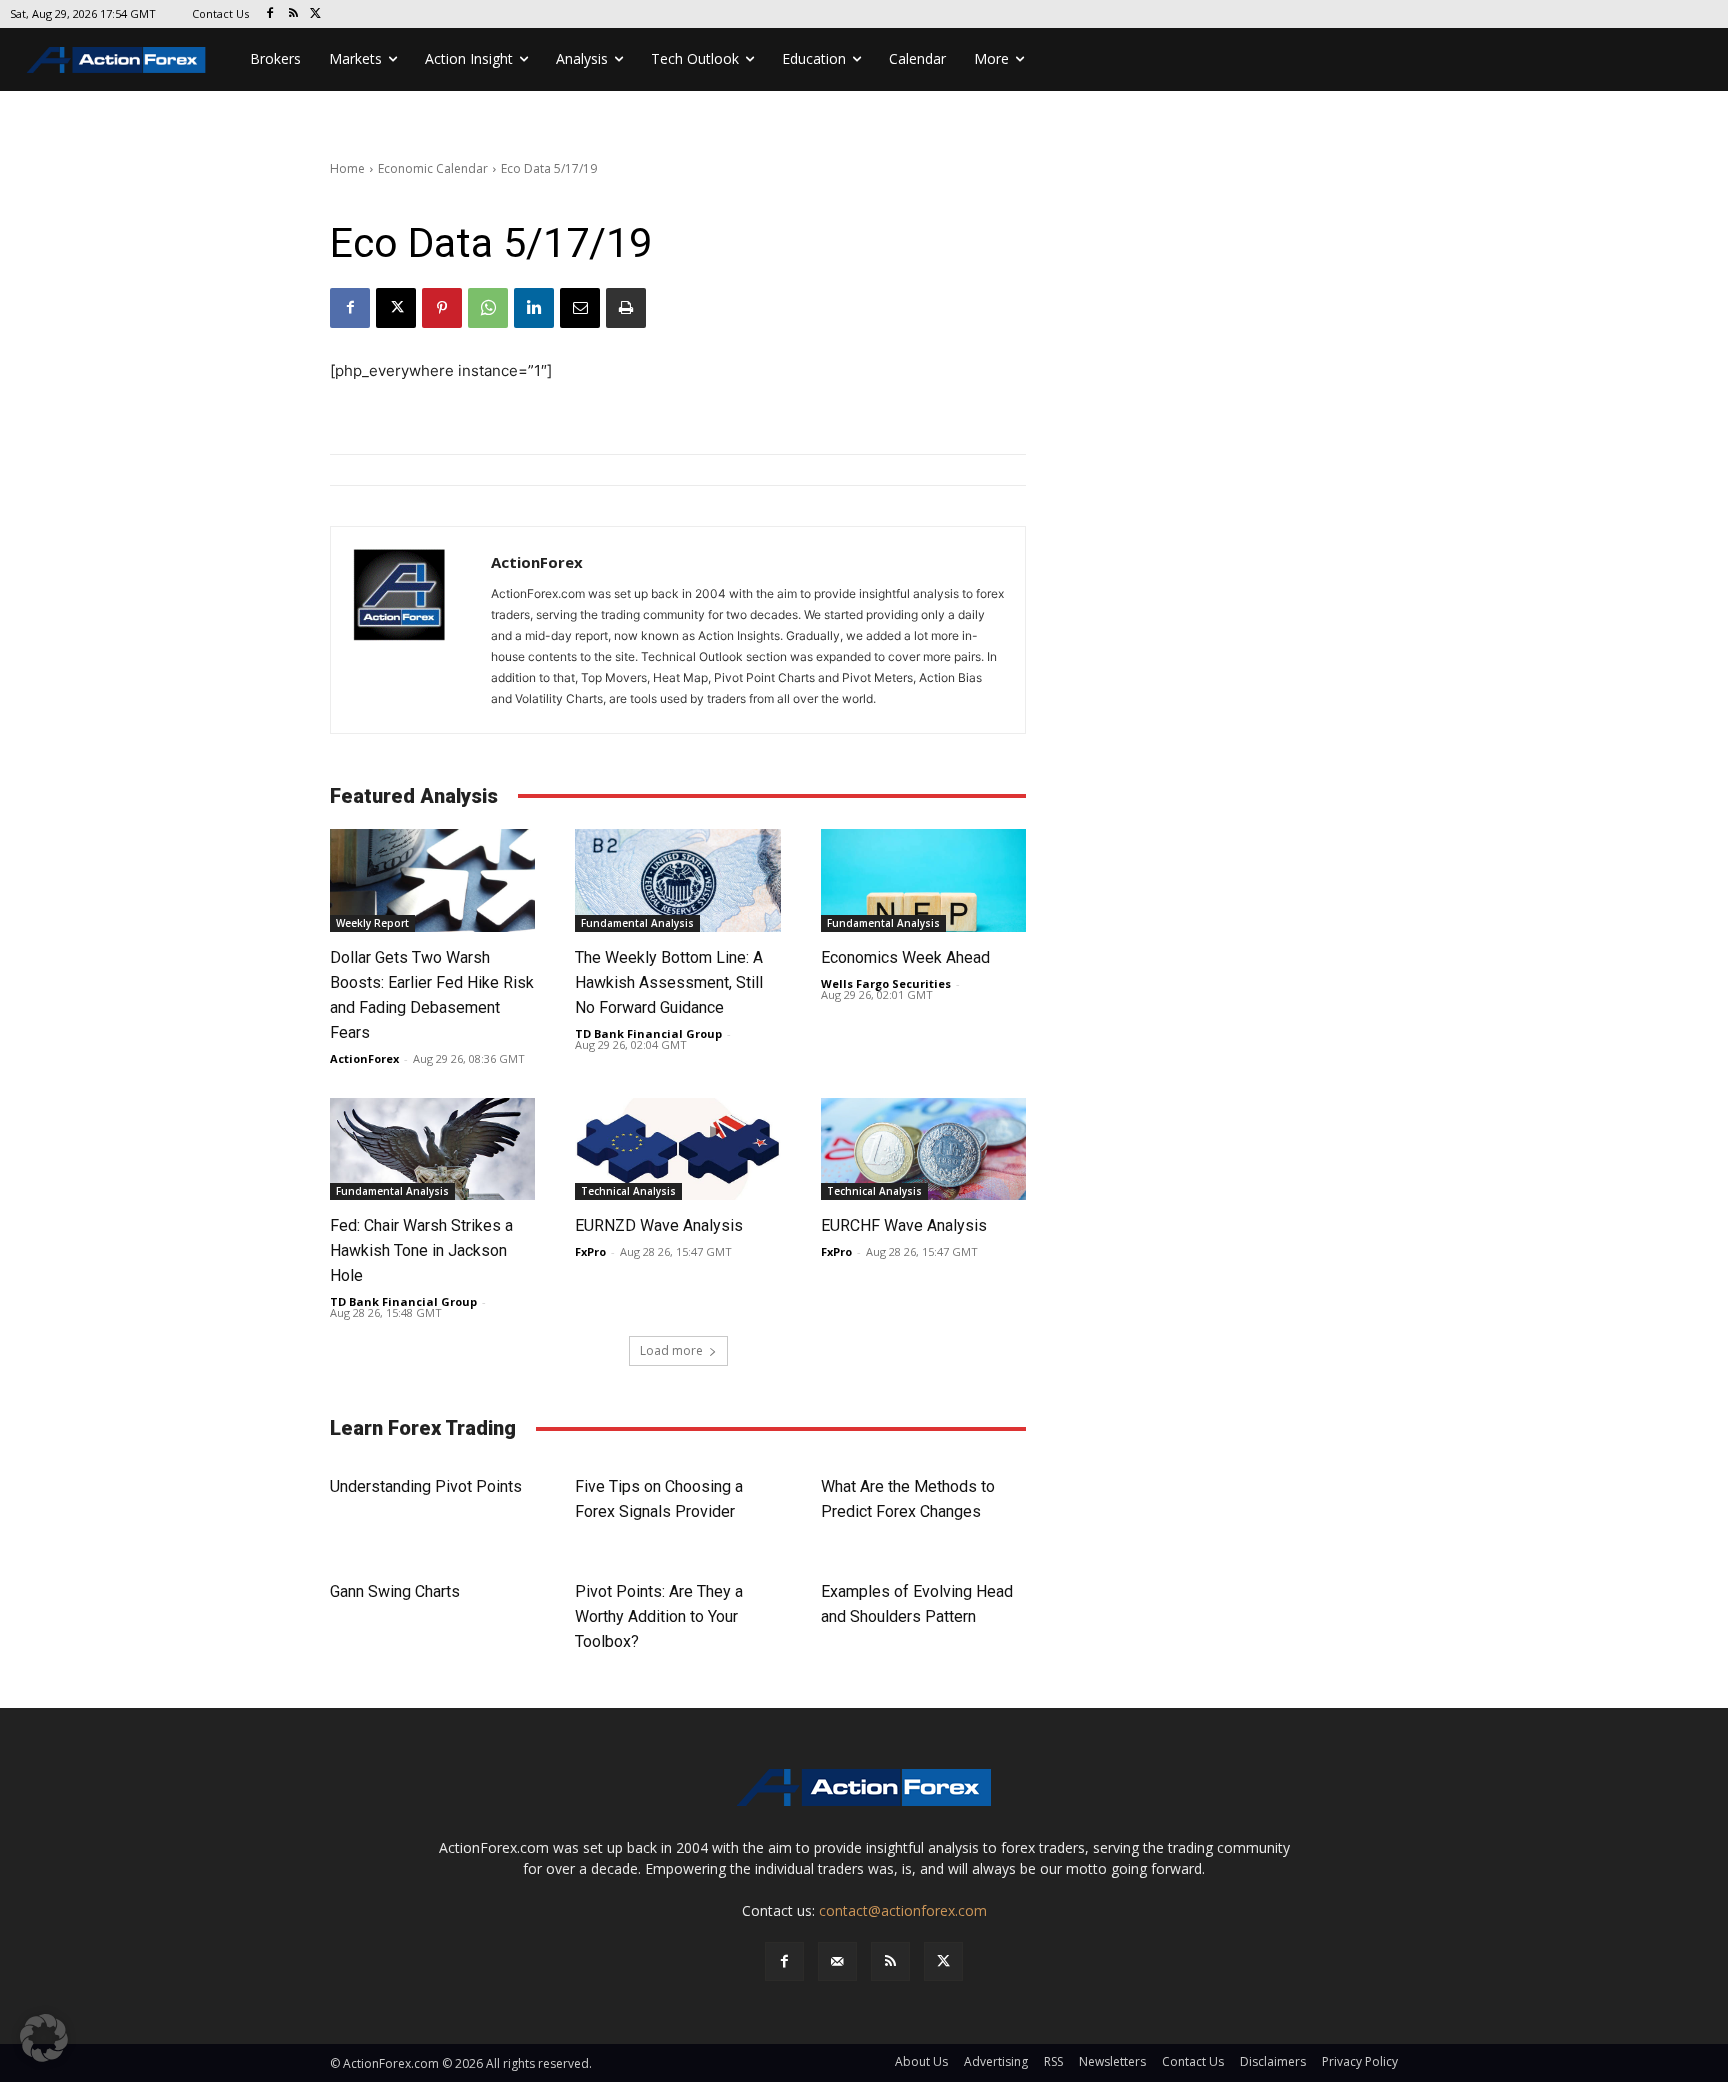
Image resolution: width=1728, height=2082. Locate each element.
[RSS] (293, 14)
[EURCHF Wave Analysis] (923, 1149)
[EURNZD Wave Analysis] (677, 1149)
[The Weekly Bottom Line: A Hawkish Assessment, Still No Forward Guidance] (677, 880)
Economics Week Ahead (905, 957)
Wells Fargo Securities (886, 983)
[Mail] (837, 1961)
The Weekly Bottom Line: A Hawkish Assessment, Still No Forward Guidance (669, 982)
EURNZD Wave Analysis (659, 1225)
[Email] (580, 308)
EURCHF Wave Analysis (904, 1225)
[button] (44, 2038)
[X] (316, 14)
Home (347, 168)
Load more (671, 1350)
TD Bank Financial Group (648, 1033)
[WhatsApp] (488, 308)
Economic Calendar (433, 168)
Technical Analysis (628, 1191)
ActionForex (537, 562)
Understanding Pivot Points (426, 1486)
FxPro (590, 1251)
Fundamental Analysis (637, 923)
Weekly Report (372, 923)
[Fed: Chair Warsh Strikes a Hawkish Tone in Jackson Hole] (432, 1149)
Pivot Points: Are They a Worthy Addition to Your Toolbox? (659, 1616)
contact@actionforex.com (903, 1910)
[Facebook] (270, 14)
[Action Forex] (116, 59)
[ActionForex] (411, 630)
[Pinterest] (442, 308)
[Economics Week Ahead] (923, 880)
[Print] (626, 308)
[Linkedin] (534, 308)
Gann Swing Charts (395, 1591)
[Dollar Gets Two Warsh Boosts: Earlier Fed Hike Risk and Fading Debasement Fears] (432, 880)
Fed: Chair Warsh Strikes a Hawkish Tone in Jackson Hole (421, 1250)
